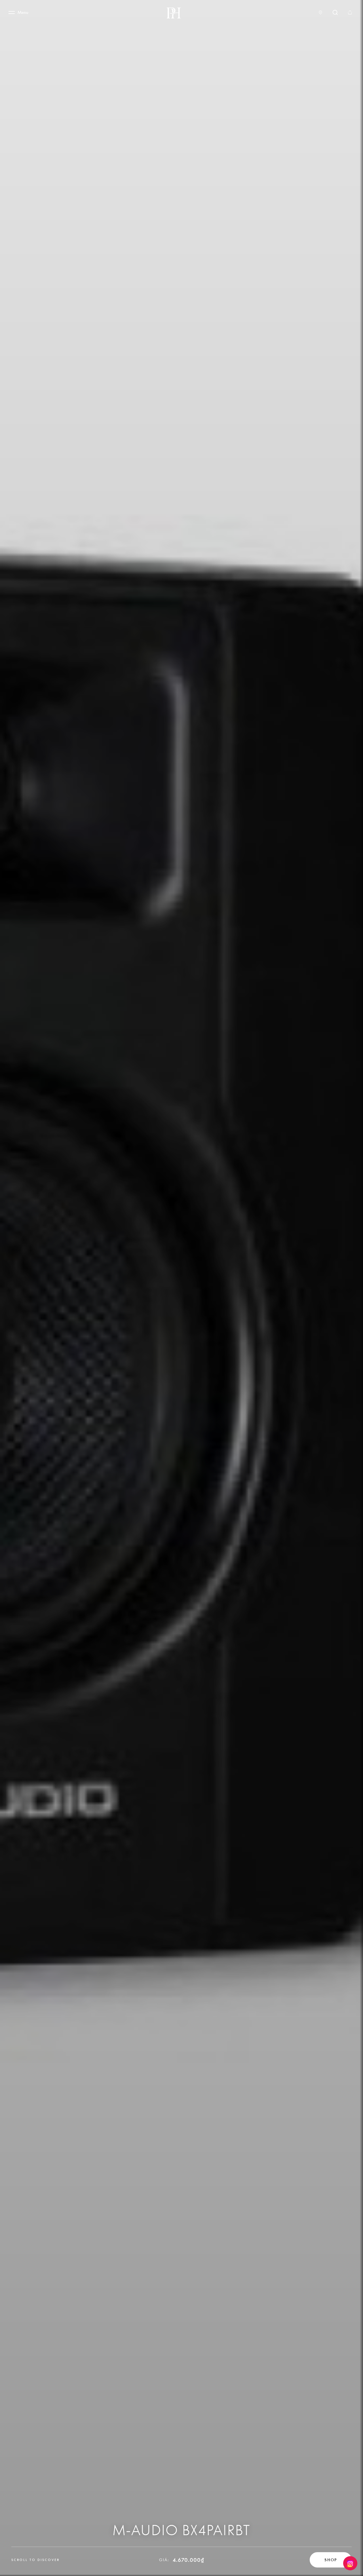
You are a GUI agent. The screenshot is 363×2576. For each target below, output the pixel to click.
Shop (331, 2560)
